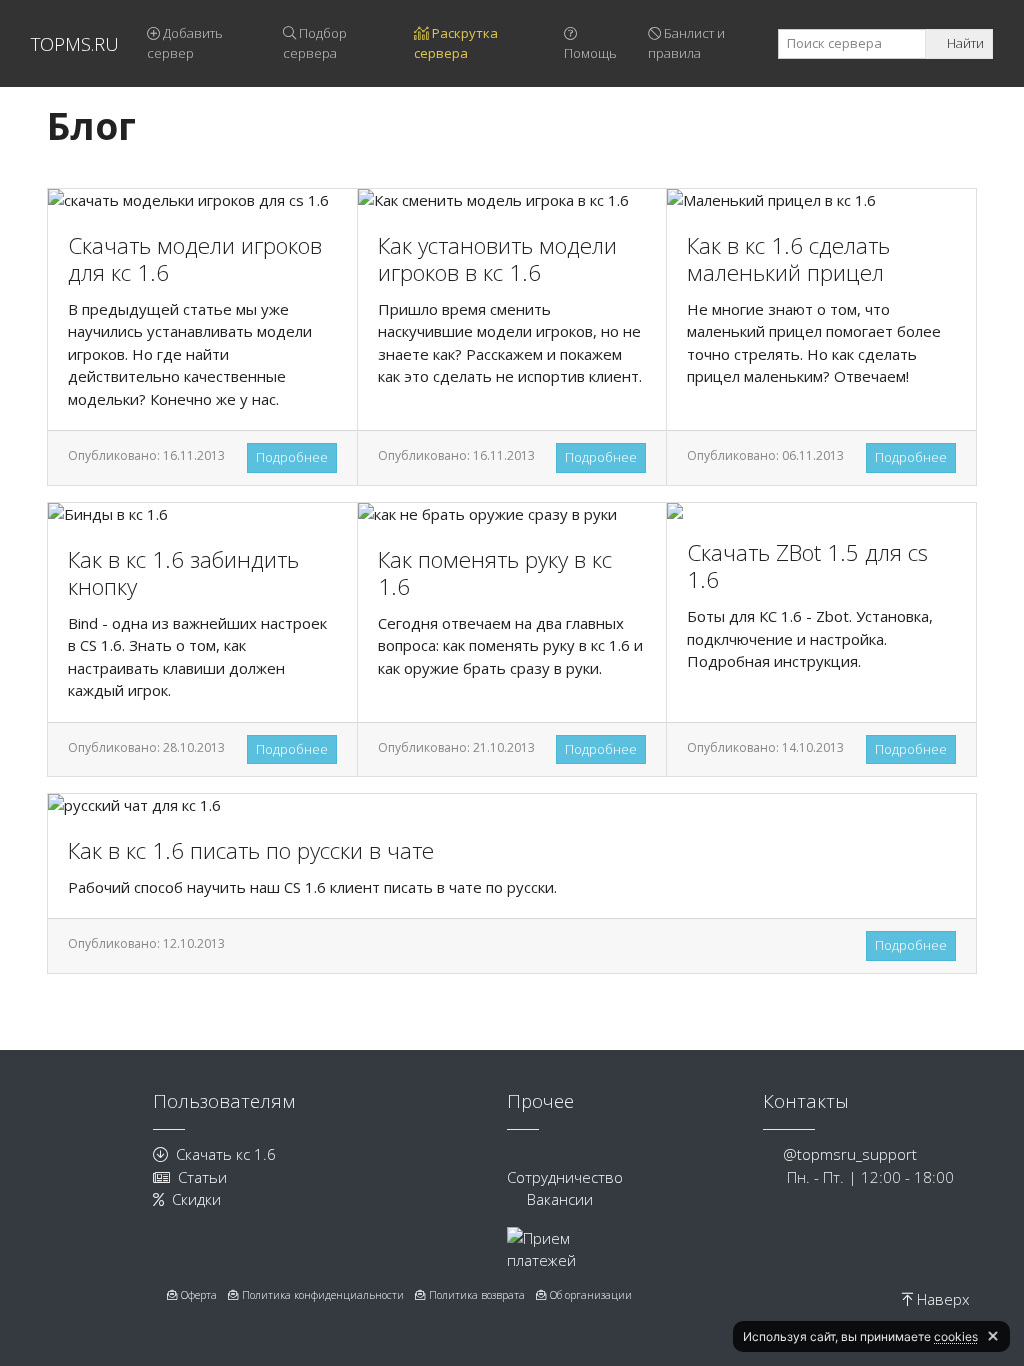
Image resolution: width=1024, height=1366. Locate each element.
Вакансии (560, 1199)
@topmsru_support (850, 1154)
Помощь (590, 53)
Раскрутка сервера (456, 43)
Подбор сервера (315, 43)
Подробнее (292, 457)
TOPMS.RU (75, 43)
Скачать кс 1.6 (226, 1154)
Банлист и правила (686, 43)
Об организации (589, 1295)
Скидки (196, 1199)
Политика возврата (475, 1295)
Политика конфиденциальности (321, 1295)
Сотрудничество (565, 1177)
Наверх (941, 1299)
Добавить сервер (185, 43)
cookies (956, 1336)
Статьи (202, 1177)
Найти (964, 43)
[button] (993, 1336)
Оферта (197, 1295)
